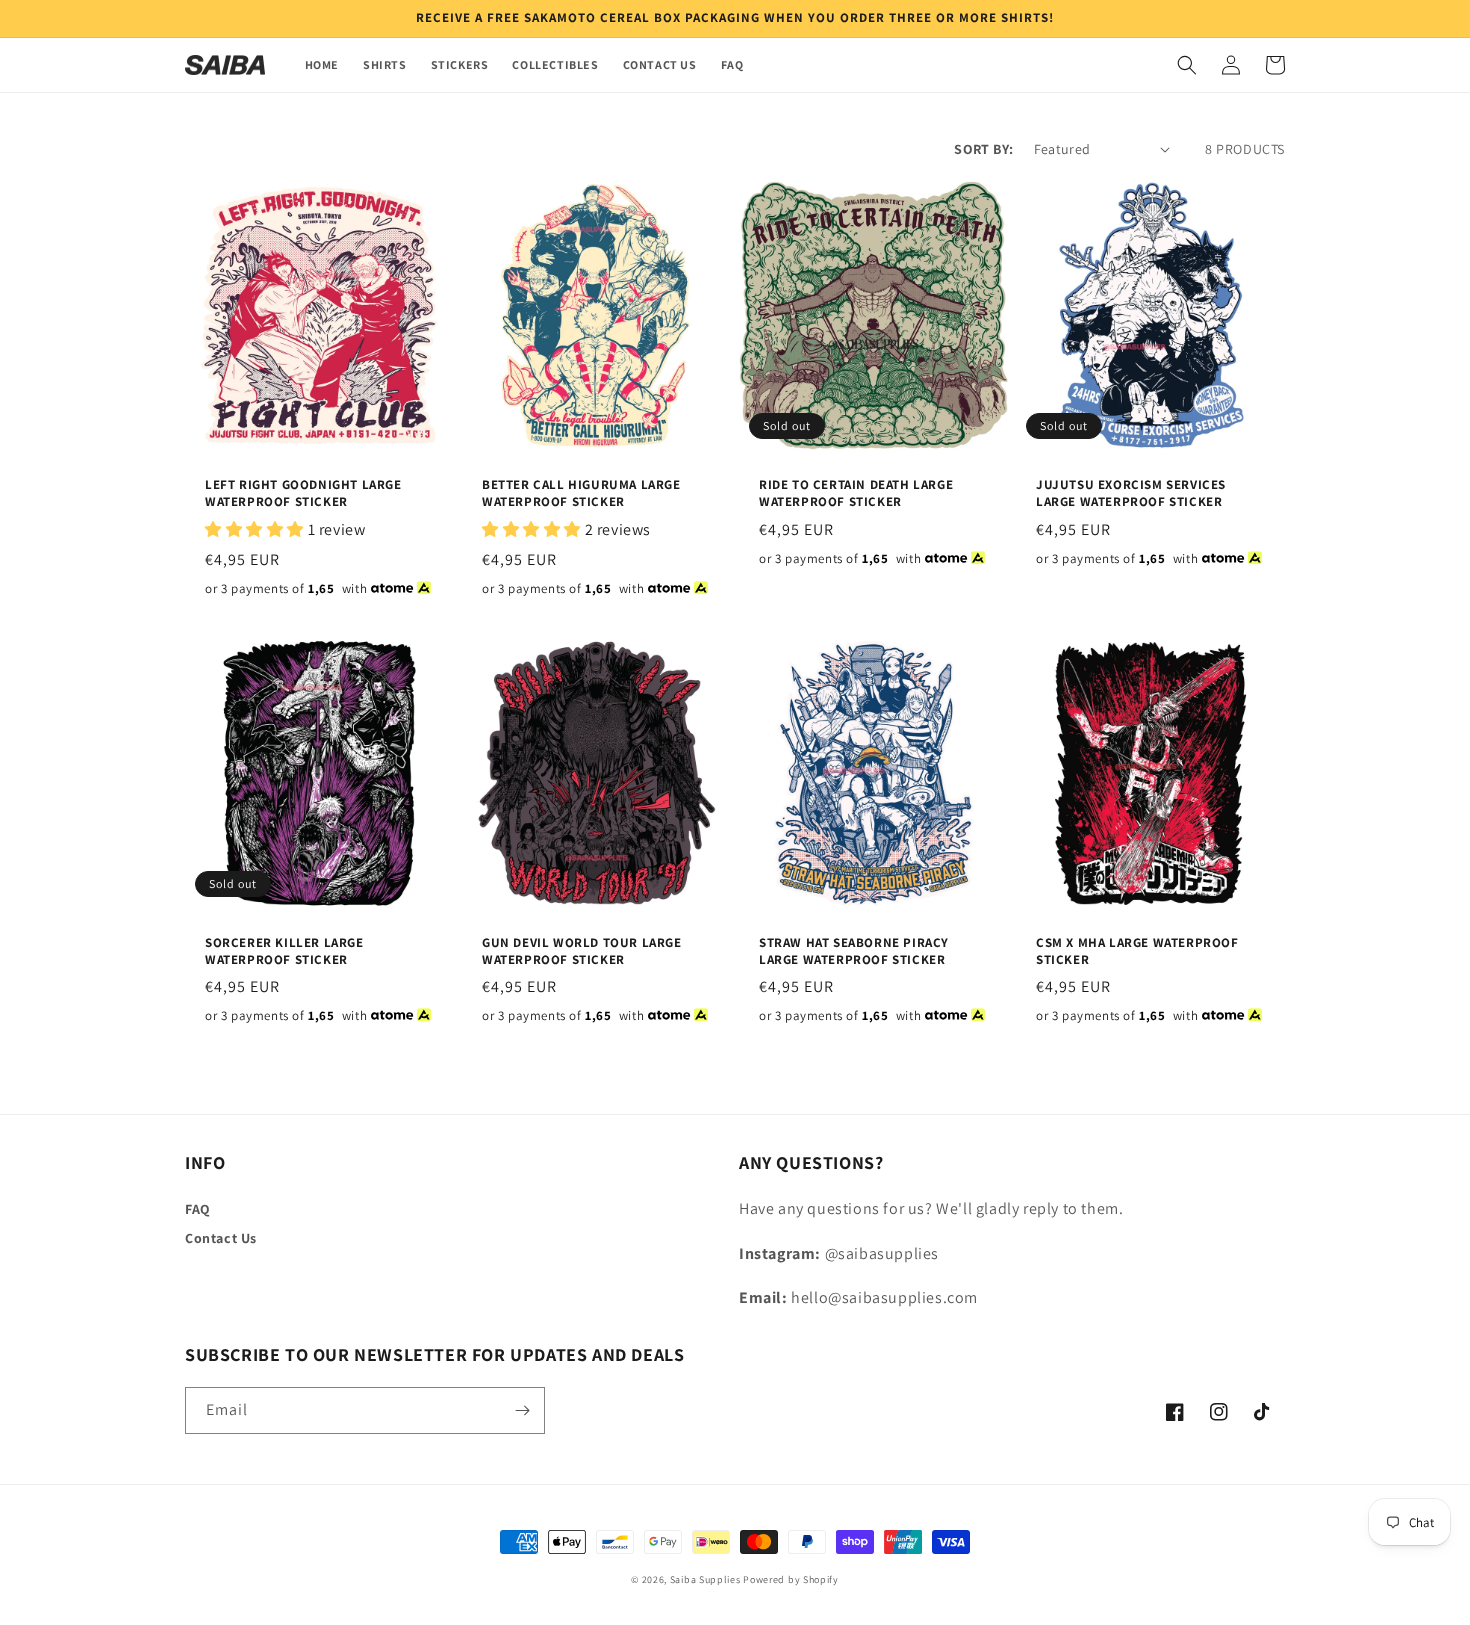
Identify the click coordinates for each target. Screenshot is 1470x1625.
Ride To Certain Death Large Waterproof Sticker (856, 493)
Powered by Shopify (791, 1579)
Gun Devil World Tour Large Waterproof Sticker (582, 951)
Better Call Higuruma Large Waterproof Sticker (581, 493)
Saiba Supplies (705, 1579)
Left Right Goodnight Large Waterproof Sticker (303, 493)
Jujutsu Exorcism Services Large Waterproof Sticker (1131, 493)
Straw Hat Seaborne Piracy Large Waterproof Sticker (854, 951)
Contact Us (221, 1238)
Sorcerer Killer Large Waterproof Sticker (284, 951)
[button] (1187, 65)
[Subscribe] (522, 1410)
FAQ (198, 1209)
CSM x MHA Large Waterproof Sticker (1137, 951)
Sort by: (983, 149)
